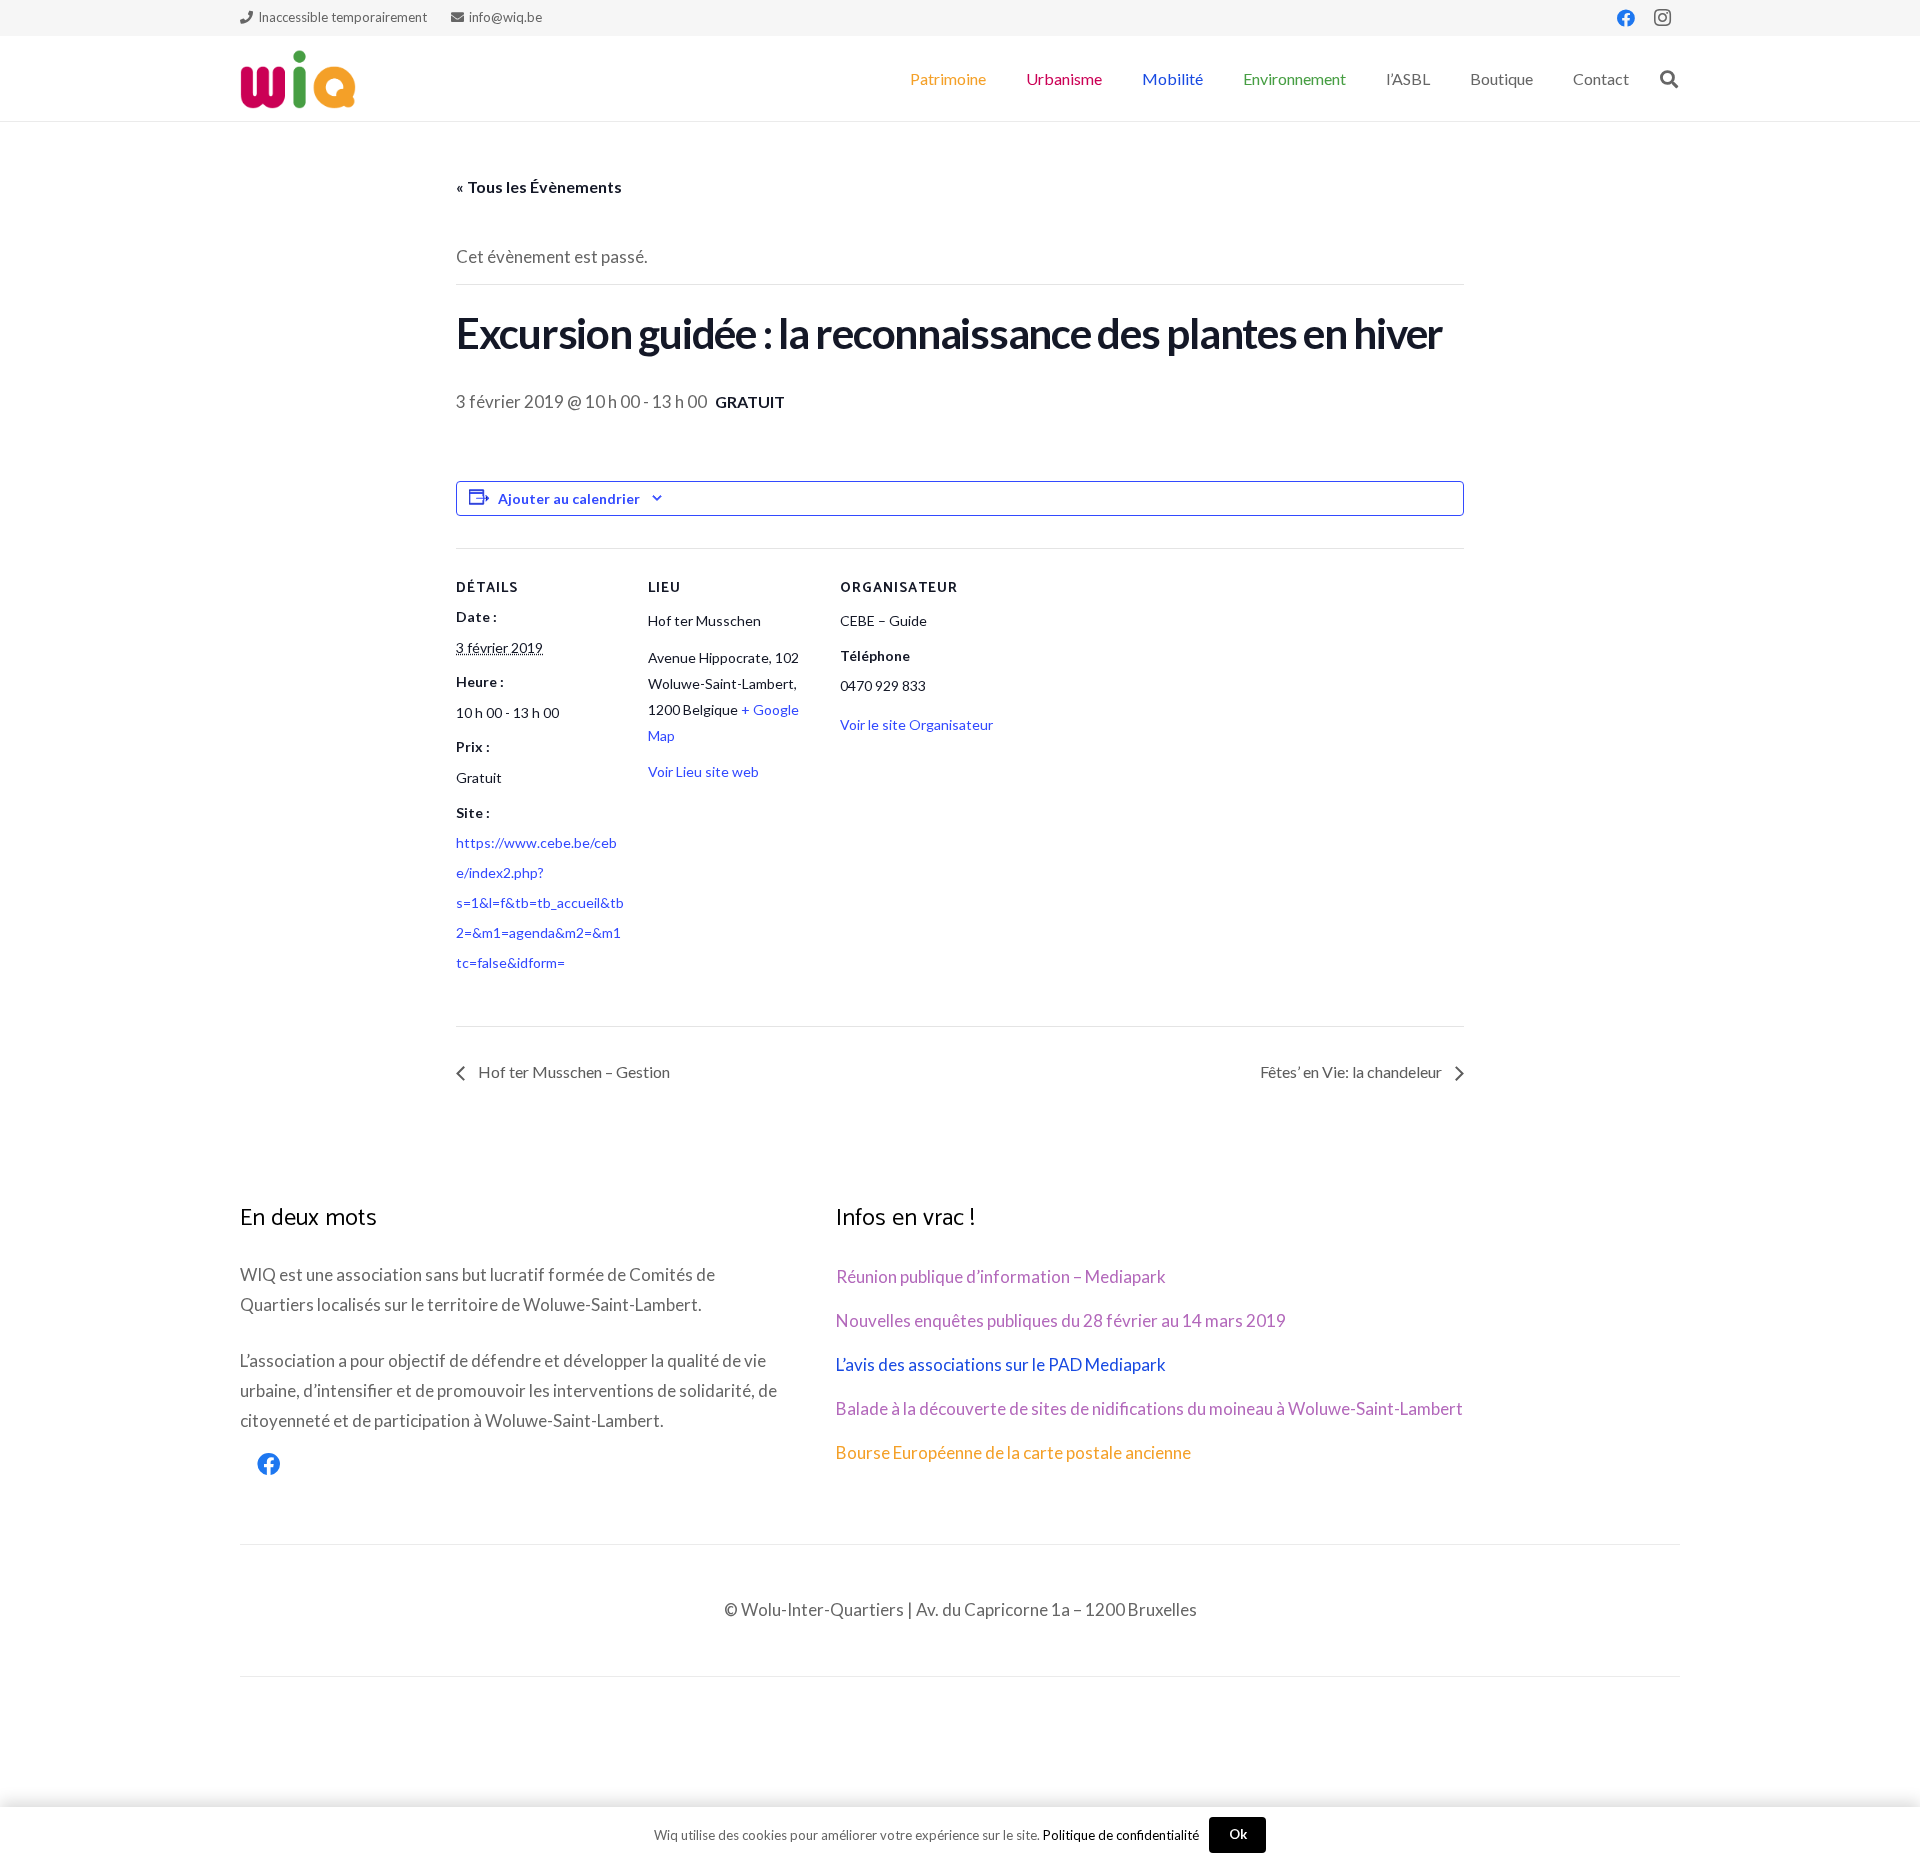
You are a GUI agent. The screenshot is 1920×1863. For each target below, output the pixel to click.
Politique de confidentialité (1121, 1835)
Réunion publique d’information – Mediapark (1001, 1276)
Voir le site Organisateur (916, 724)
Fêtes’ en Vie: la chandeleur (1352, 1071)
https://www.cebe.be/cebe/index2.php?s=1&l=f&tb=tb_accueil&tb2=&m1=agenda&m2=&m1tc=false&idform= (540, 902)
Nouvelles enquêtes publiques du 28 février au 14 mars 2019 (1061, 1320)
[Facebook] (1626, 18)
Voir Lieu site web (703, 771)
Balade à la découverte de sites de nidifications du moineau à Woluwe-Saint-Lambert (1149, 1408)
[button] (996, 78)
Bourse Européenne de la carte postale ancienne (1013, 1452)
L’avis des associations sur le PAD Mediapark (1001, 1364)
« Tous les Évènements (539, 186)
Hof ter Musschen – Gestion (572, 1071)
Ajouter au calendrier (569, 498)
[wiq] (298, 79)
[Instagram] (1662, 18)
